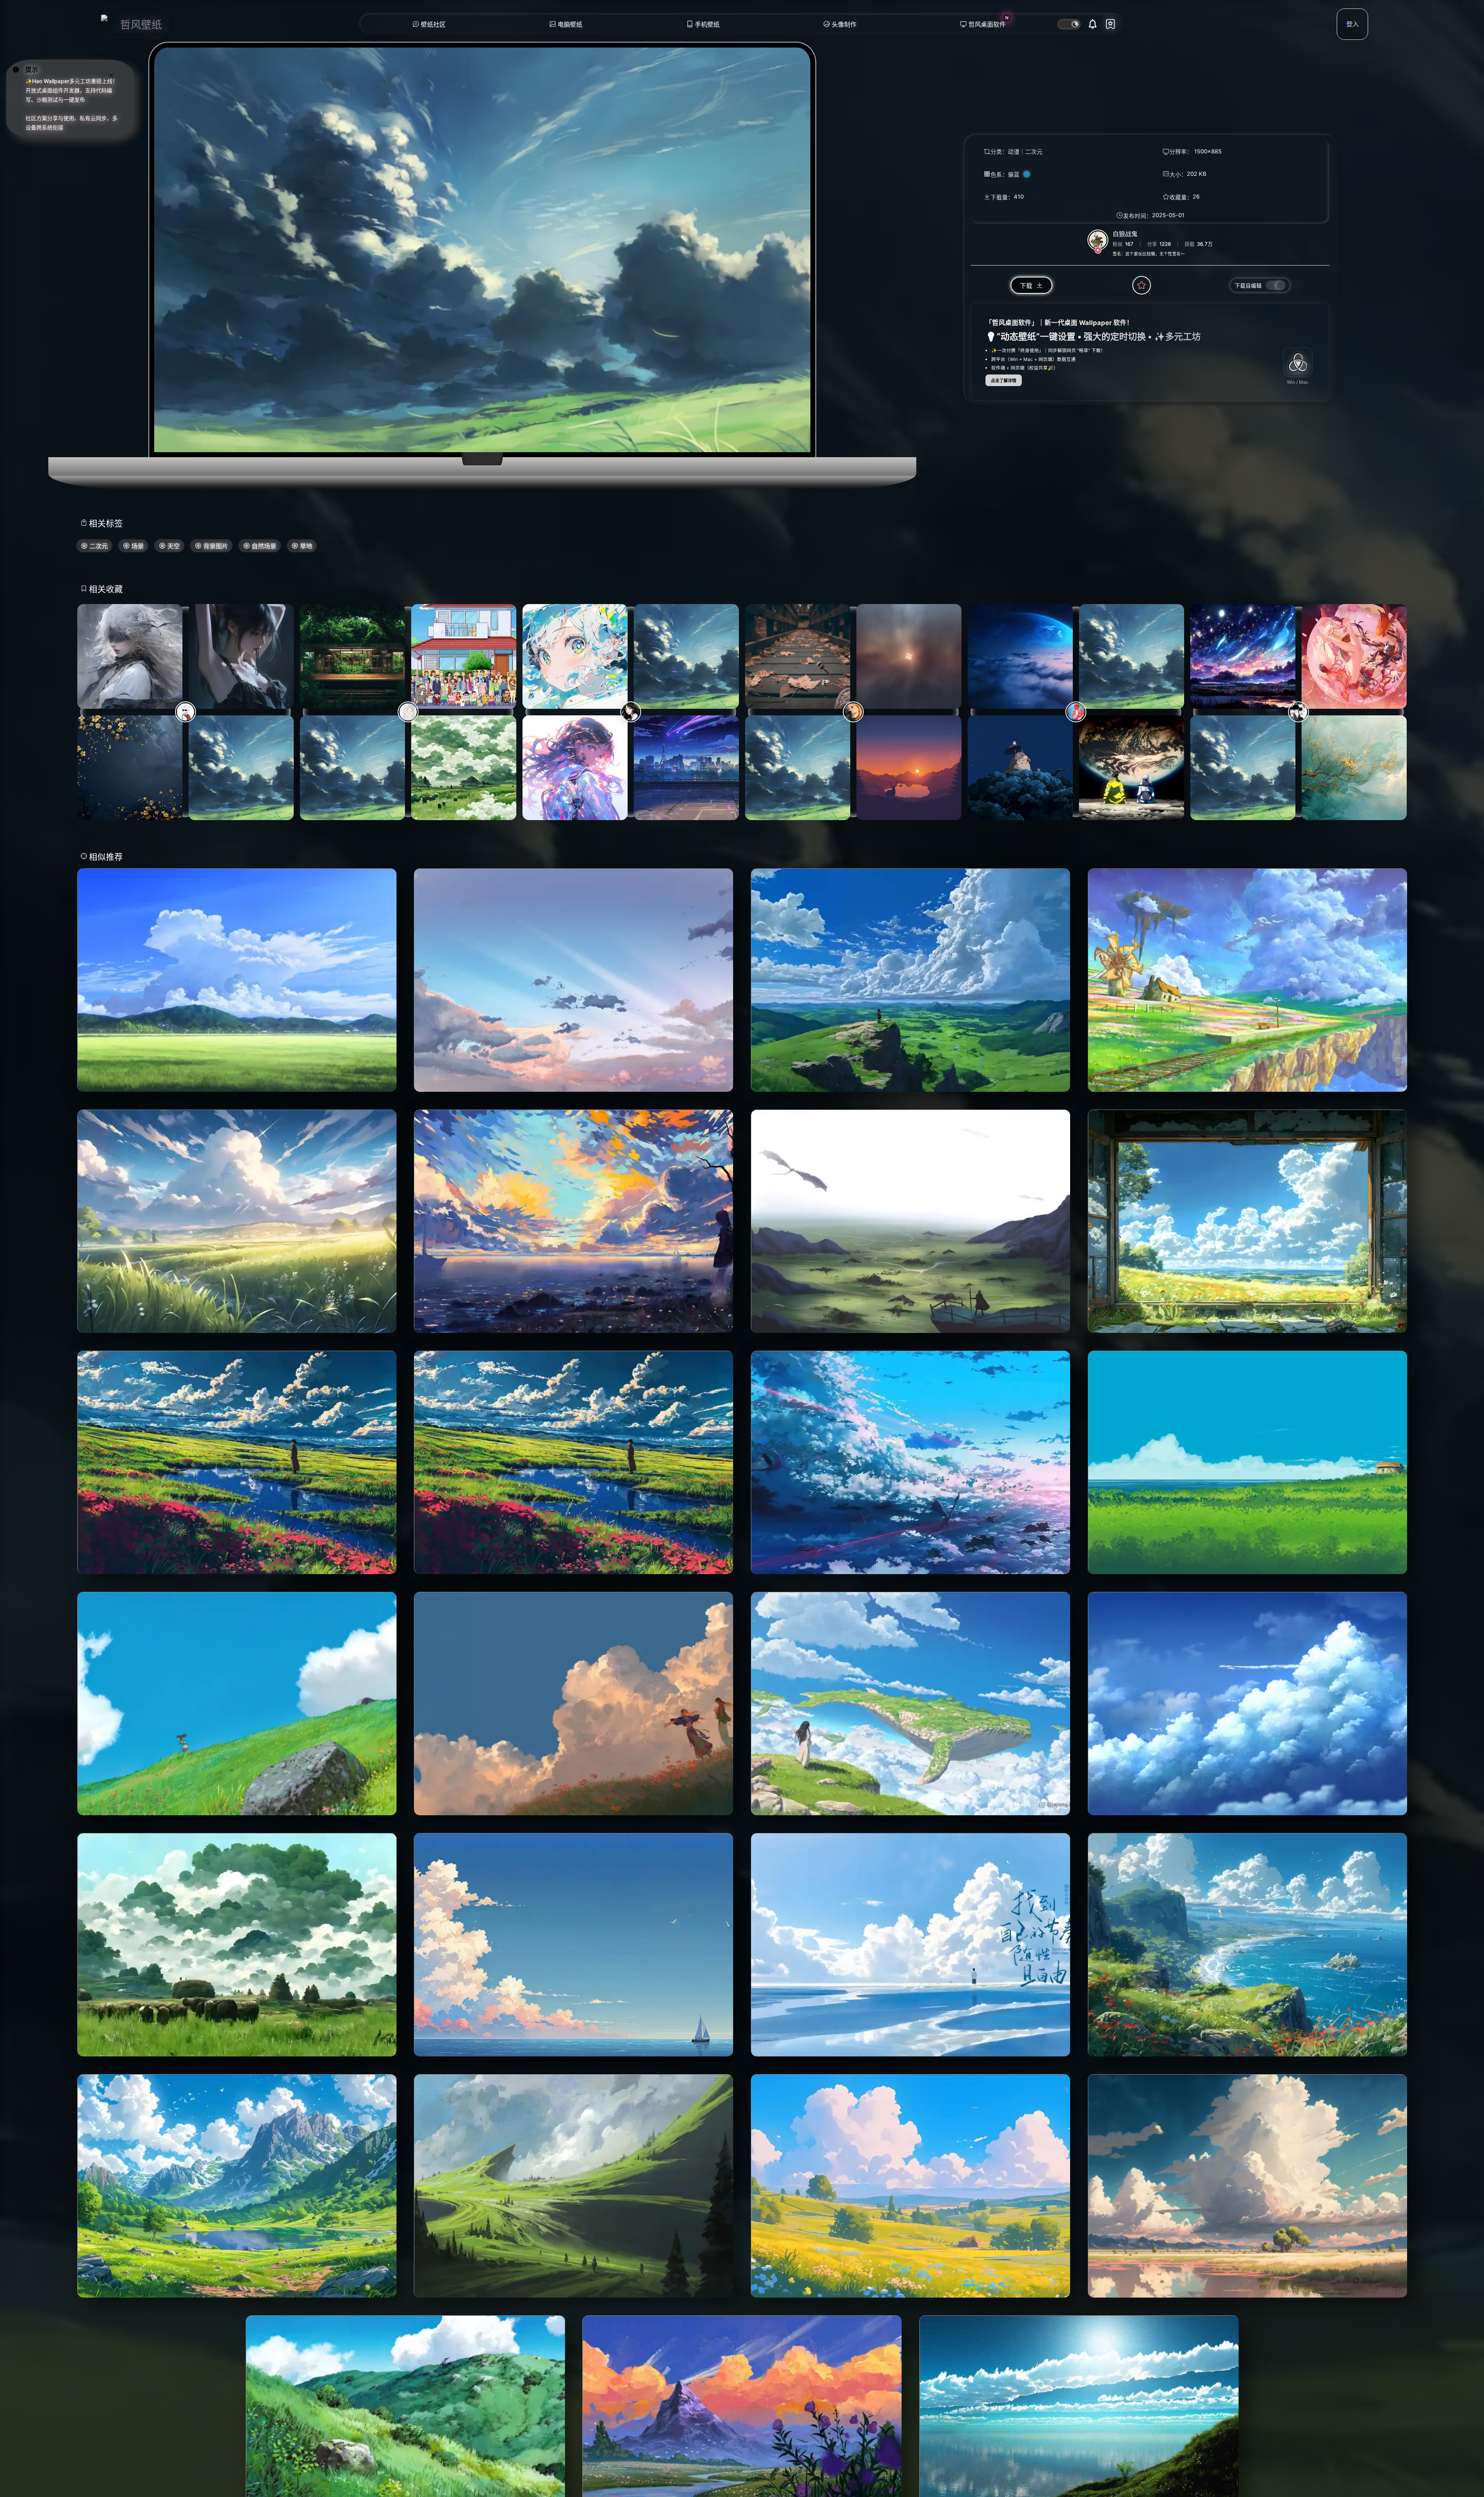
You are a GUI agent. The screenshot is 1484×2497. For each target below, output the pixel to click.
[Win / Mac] (1298, 362)
